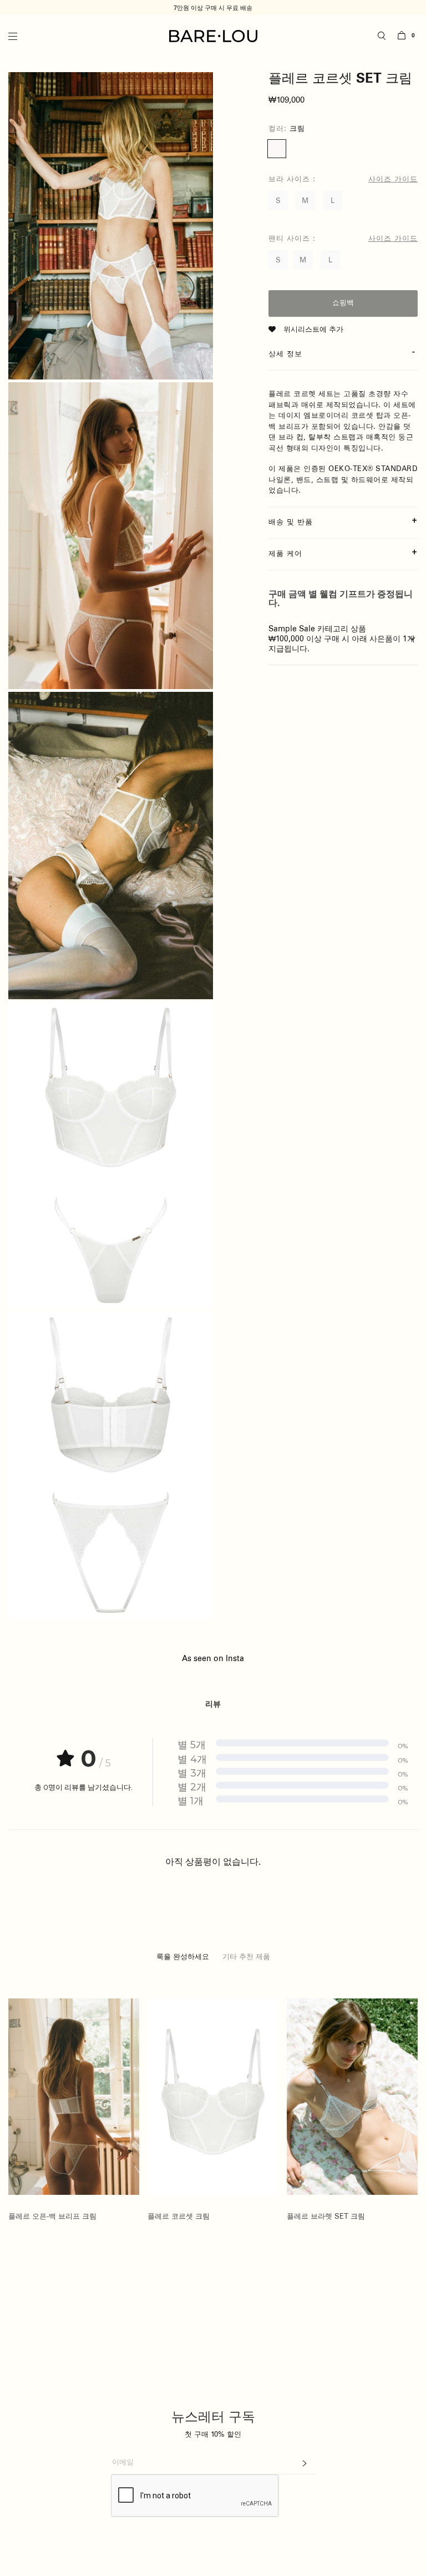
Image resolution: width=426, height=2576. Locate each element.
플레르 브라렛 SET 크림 (326, 2216)
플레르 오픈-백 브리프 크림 (52, 2216)
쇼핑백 (343, 303)
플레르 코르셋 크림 (179, 2216)
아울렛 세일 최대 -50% (213, 8)
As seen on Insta (213, 1659)
